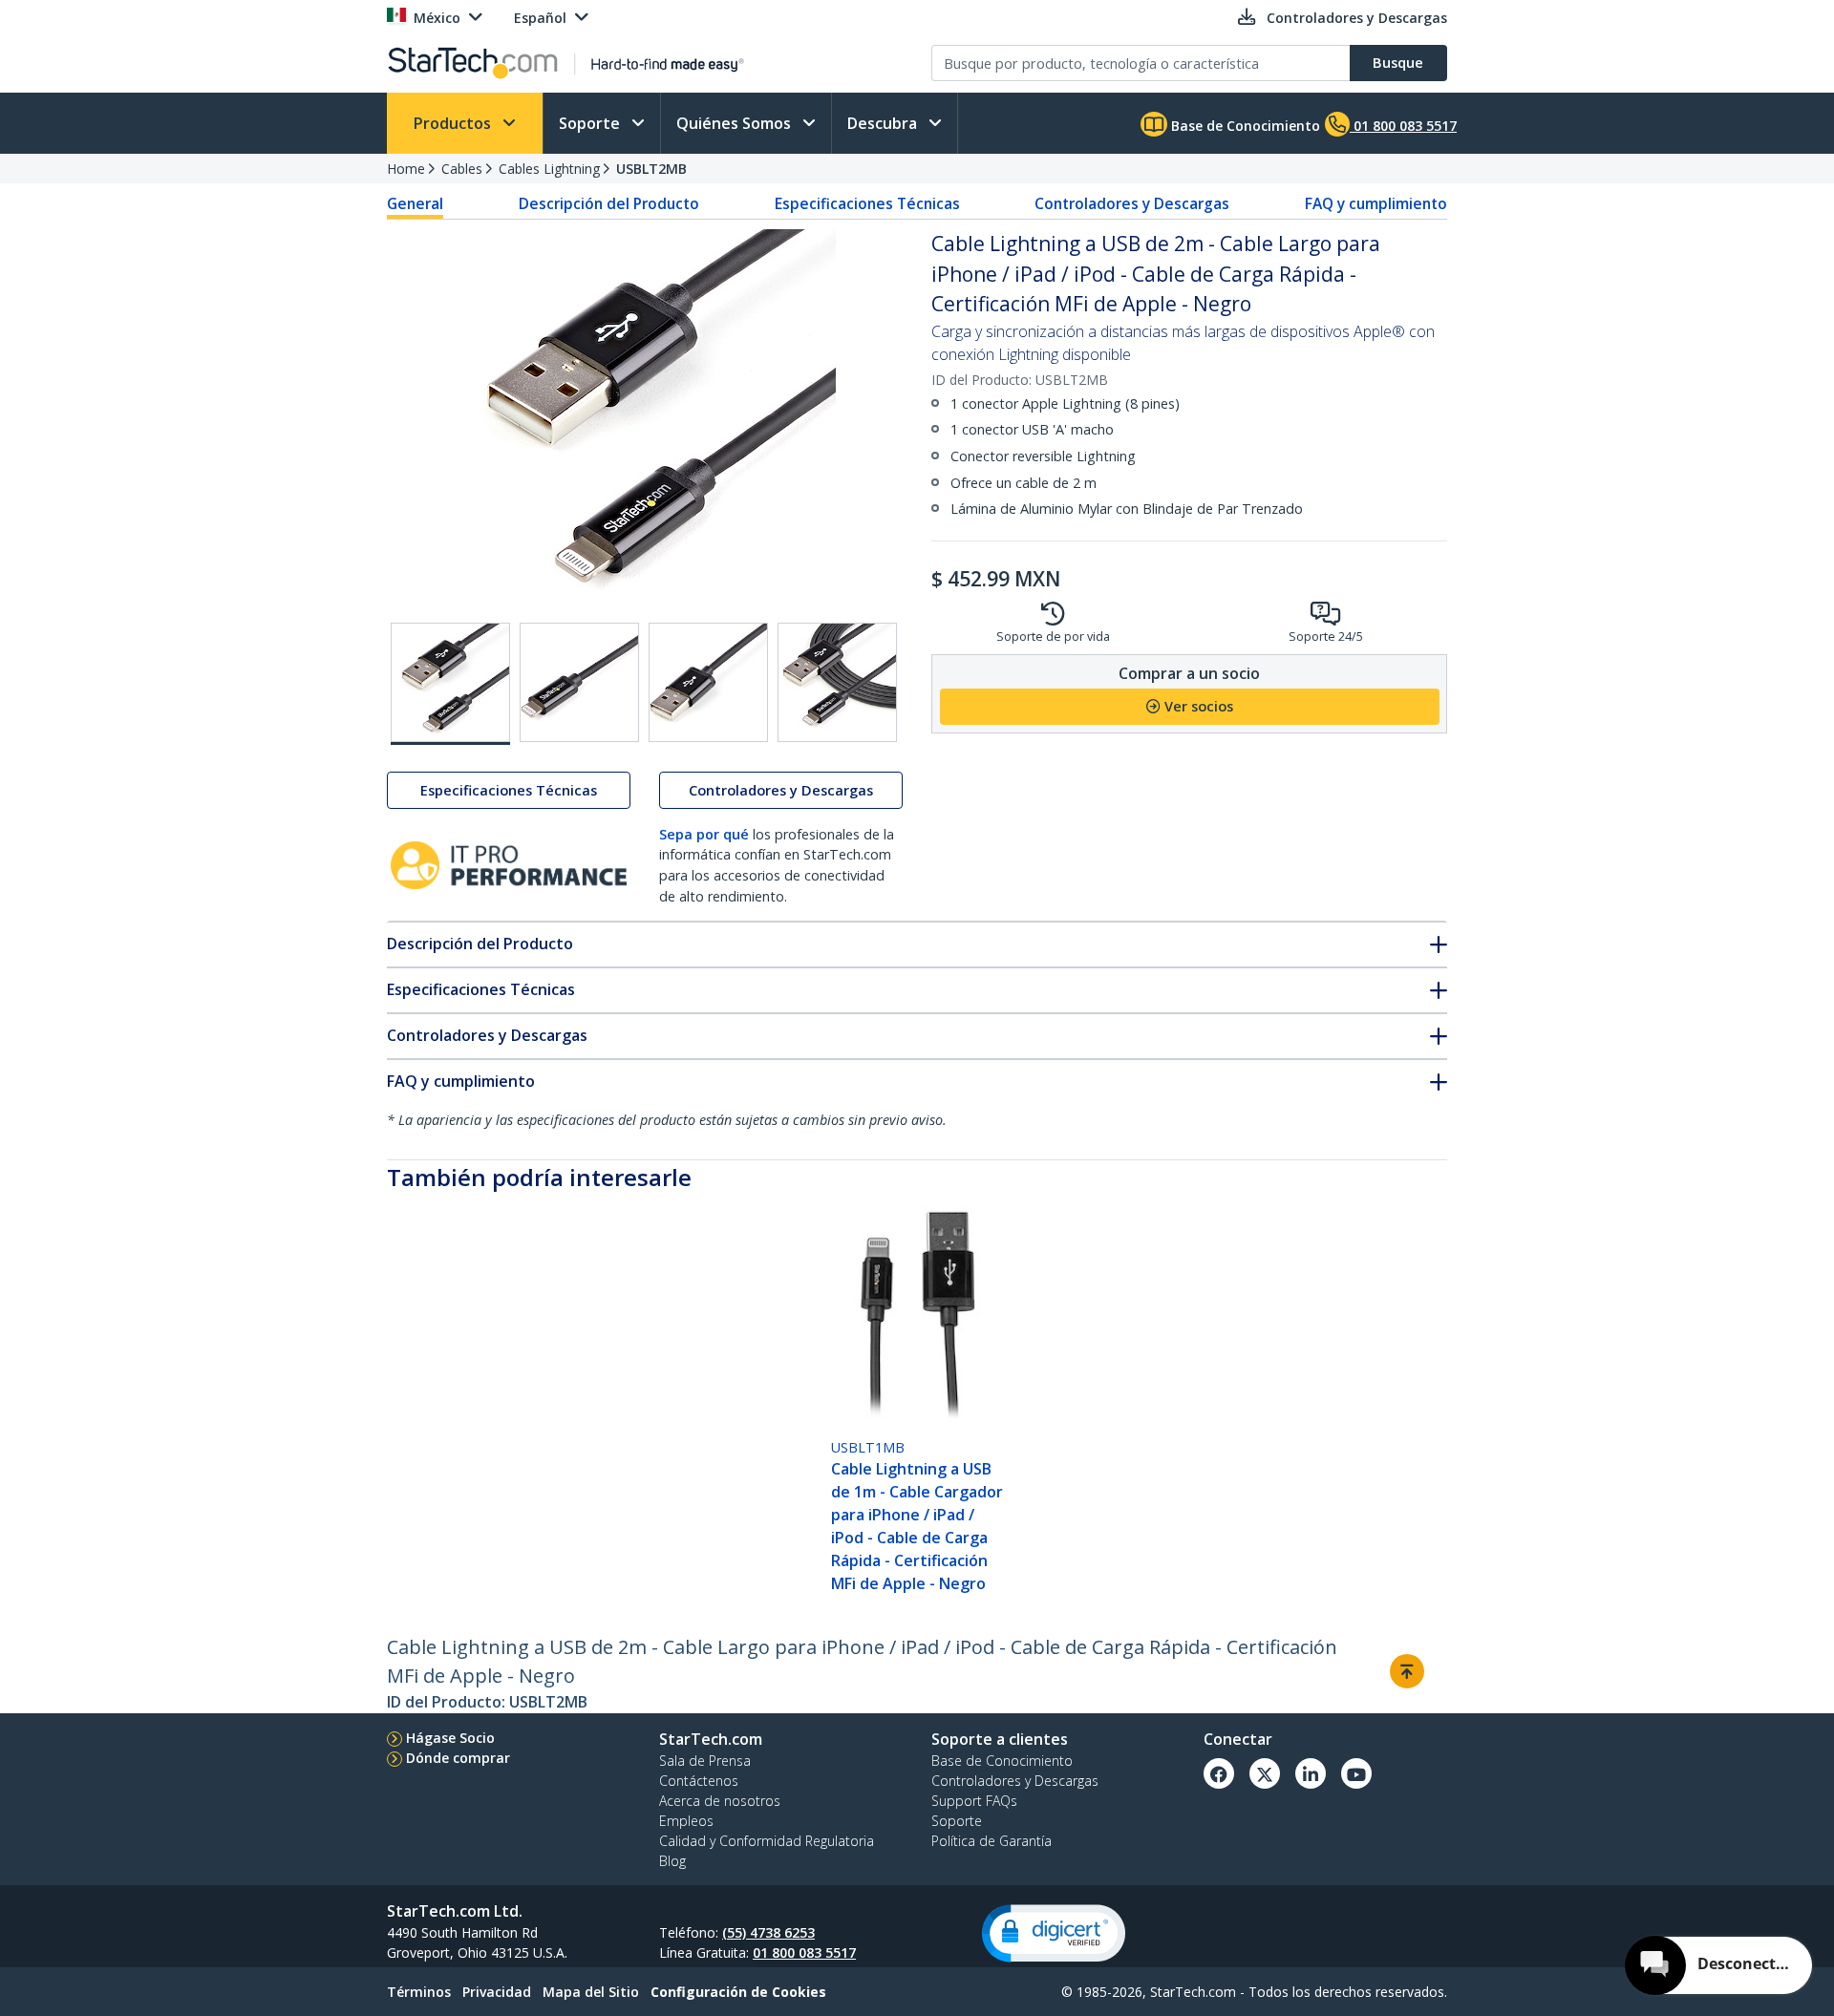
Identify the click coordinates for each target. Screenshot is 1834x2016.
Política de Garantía (992, 1841)
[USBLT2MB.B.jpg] (579, 682)
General (415, 203)
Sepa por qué (704, 834)
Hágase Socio (450, 1738)
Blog (672, 1861)
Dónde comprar (458, 1758)
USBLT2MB (651, 169)
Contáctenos (699, 1781)
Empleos (686, 1821)
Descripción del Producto (609, 203)
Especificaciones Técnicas (867, 203)
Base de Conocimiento (1244, 126)
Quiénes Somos (736, 123)
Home (406, 169)
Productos (454, 123)
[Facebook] (1219, 1773)
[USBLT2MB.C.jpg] (708, 682)
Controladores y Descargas (1132, 203)
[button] (1054, 1933)
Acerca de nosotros (720, 1801)
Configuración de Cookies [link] (738, 1992)
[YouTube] (1356, 1773)
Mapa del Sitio (591, 1992)
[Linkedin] (1311, 1773)
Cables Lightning (549, 169)
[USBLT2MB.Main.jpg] (450, 684)
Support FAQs (974, 1801)
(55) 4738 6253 (768, 1932)
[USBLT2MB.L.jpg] (837, 682)
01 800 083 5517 (804, 1952)
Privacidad (497, 1992)
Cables (462, 169)
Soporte (591, 123)
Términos (419, 1992)
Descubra (884, 123)
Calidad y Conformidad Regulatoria (767, 1841)
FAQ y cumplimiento (1376, 203)
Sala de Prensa (705, 1761)
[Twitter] (1265, 1773)
